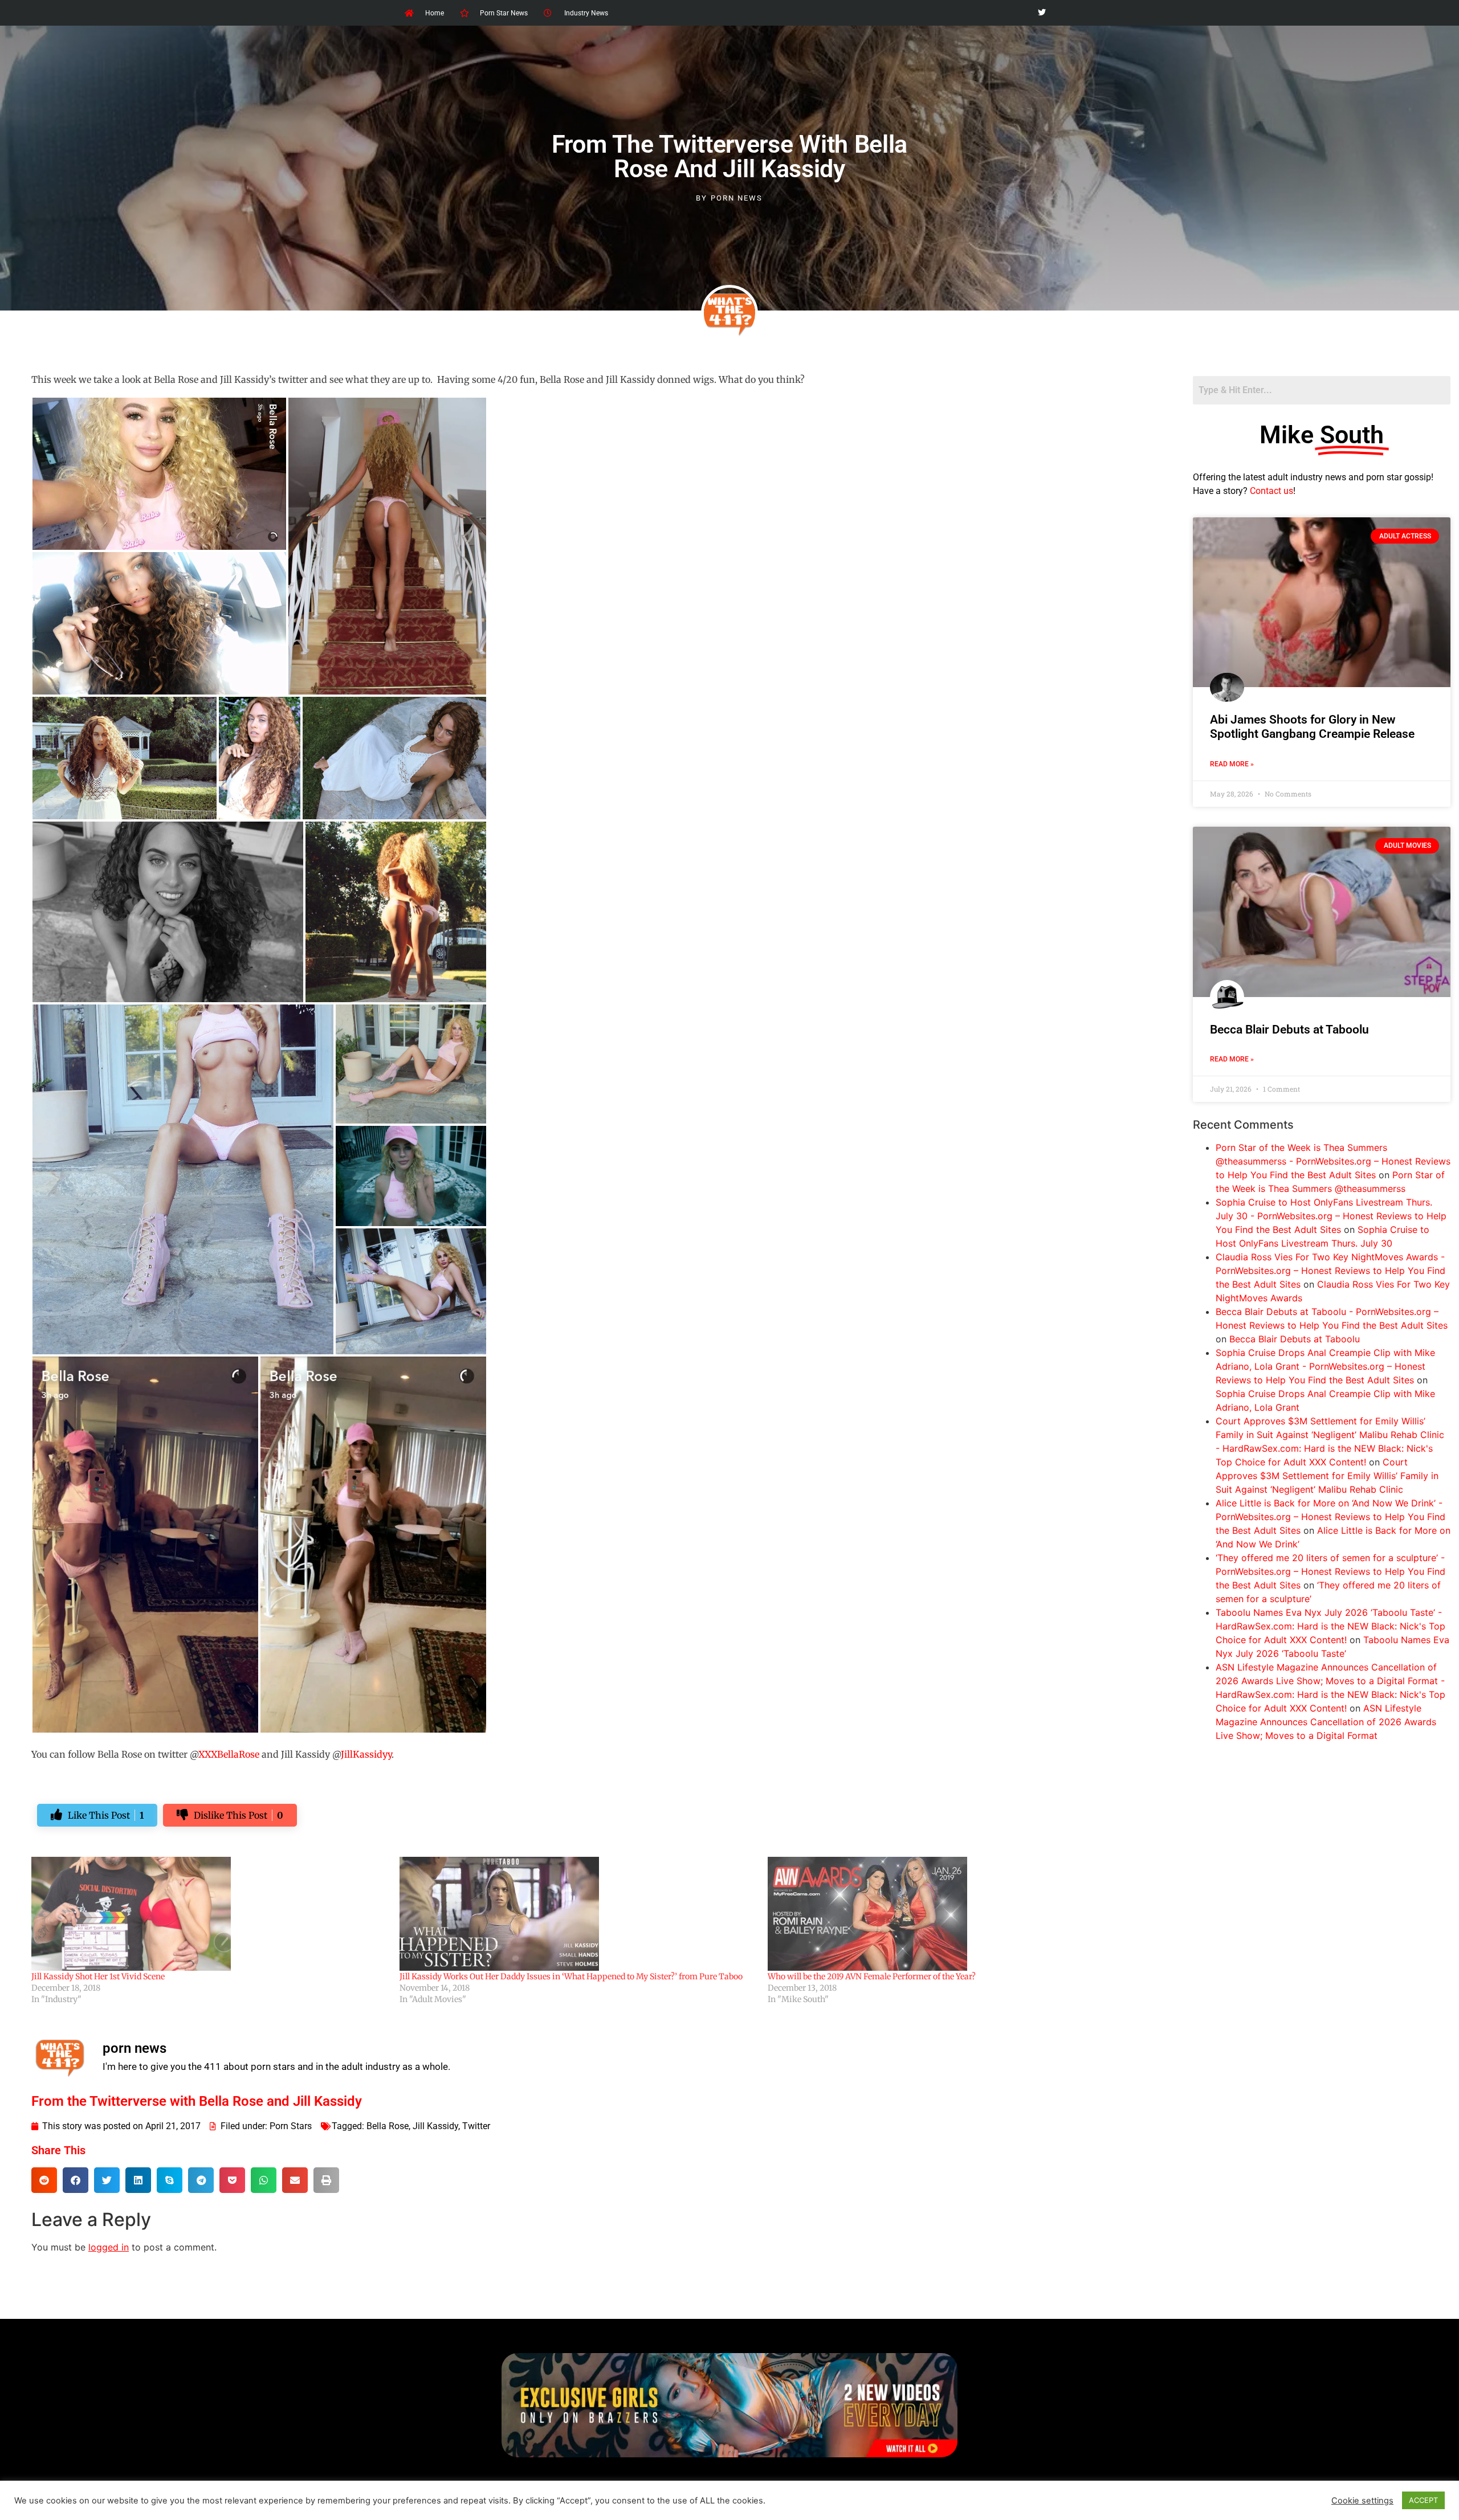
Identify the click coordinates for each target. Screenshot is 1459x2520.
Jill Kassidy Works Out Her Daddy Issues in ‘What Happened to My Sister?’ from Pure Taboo (571, 1976)
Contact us (1271, 491)
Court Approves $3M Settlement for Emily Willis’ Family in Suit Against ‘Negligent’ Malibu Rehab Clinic (1327, 1476)
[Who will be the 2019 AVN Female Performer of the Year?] (946, 1914)
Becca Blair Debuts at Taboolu (1289, 1030)
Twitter (476, 2126)
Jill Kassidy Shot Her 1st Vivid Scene (98, 1976)
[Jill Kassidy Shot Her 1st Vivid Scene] (210, 1914)
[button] (44, 2180)
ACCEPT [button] (1423, 2500)
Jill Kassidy (435, 2126)
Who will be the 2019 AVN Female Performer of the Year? (872, 1976)
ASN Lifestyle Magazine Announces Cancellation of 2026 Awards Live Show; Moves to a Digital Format (1326, 1722)
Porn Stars (291, 2126)
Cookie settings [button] (1362, 2501)
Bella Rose (388, 2126)
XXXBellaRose (230, 1754)
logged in (109, 2247)
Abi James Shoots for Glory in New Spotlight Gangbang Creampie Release (1312, 727)
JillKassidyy (366, 1754)
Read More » (1232, 764)
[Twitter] (1042, 13)
